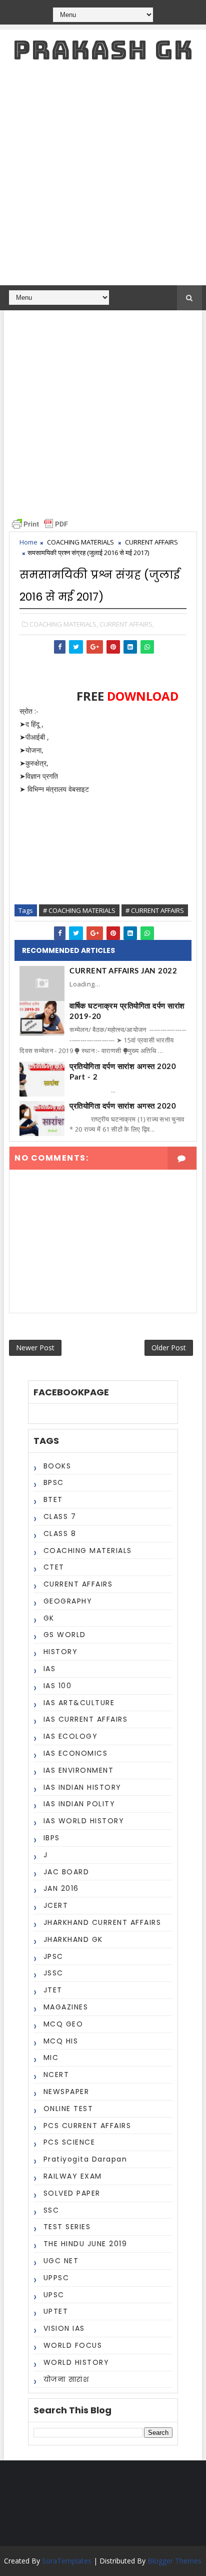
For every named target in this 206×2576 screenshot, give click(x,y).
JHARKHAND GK (73, 1939)
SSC (51, 2210)
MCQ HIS (61, 2041)
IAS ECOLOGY (71, 1736)
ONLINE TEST (68, 2109)
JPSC (53, 1956)
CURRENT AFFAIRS (151, 542)
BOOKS (57, 1466)
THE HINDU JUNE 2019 (85, 2244)
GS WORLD (65, 1635)
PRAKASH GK (103, 50)
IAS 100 (58, 1686)
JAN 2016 (61, 1888)
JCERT (56, 1905)
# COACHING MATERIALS (79, 910)
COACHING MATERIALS (80, 542)
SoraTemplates (67, 2561)
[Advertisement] (103, 177)
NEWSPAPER (66, 2092)
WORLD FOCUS (73, 2345)
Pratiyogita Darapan (85, 2159)
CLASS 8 (60, 1533)
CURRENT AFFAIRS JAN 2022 (123, 971)
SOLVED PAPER (72, 2193)
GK (49, 1618)
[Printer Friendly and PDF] (40, 523)
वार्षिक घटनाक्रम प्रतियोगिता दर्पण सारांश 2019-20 (127, 1011)
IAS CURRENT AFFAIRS (86, 1719)
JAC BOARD (66, 1872)
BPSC (54, 1482)
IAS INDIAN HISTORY (82, 1787)
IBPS (52, 1838)
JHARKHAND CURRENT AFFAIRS (102, 1922)
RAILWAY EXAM (73, 2176)
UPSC (54, 2295)
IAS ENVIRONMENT (79, 1770)
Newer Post (35, 1348)
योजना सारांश (66, 2379)
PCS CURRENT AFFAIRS (87, 2126)
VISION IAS (64, 2328)
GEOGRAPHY (68, 1601)
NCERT (56, 2075)
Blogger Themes (174, 2561)
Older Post (169, 1348)
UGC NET (61, 2261)
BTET (53, 1499)
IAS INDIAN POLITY (79, 1804)
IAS (50, 1669)
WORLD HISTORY (76, 2362)
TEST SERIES (67, 2227)
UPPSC (56, 2278)
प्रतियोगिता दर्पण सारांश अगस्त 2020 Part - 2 (123, 1072)
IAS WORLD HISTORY (84, 1821)
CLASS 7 (60, 1516)
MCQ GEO (63, 2024)
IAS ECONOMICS (76, 1753)
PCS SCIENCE (69, 2142)
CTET (54, 1567)
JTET (53, 1990)
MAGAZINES (66, 2007)
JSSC (53, 1973)
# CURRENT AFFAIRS (155, 910)
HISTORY (61, 1652)
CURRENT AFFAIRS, (127, 624)
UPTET (56, 2311)
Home (28, 542)
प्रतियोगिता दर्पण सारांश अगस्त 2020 (123, 1106)
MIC (51, 2057)
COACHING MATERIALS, (64, 624)
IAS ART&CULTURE (79, 1703)
